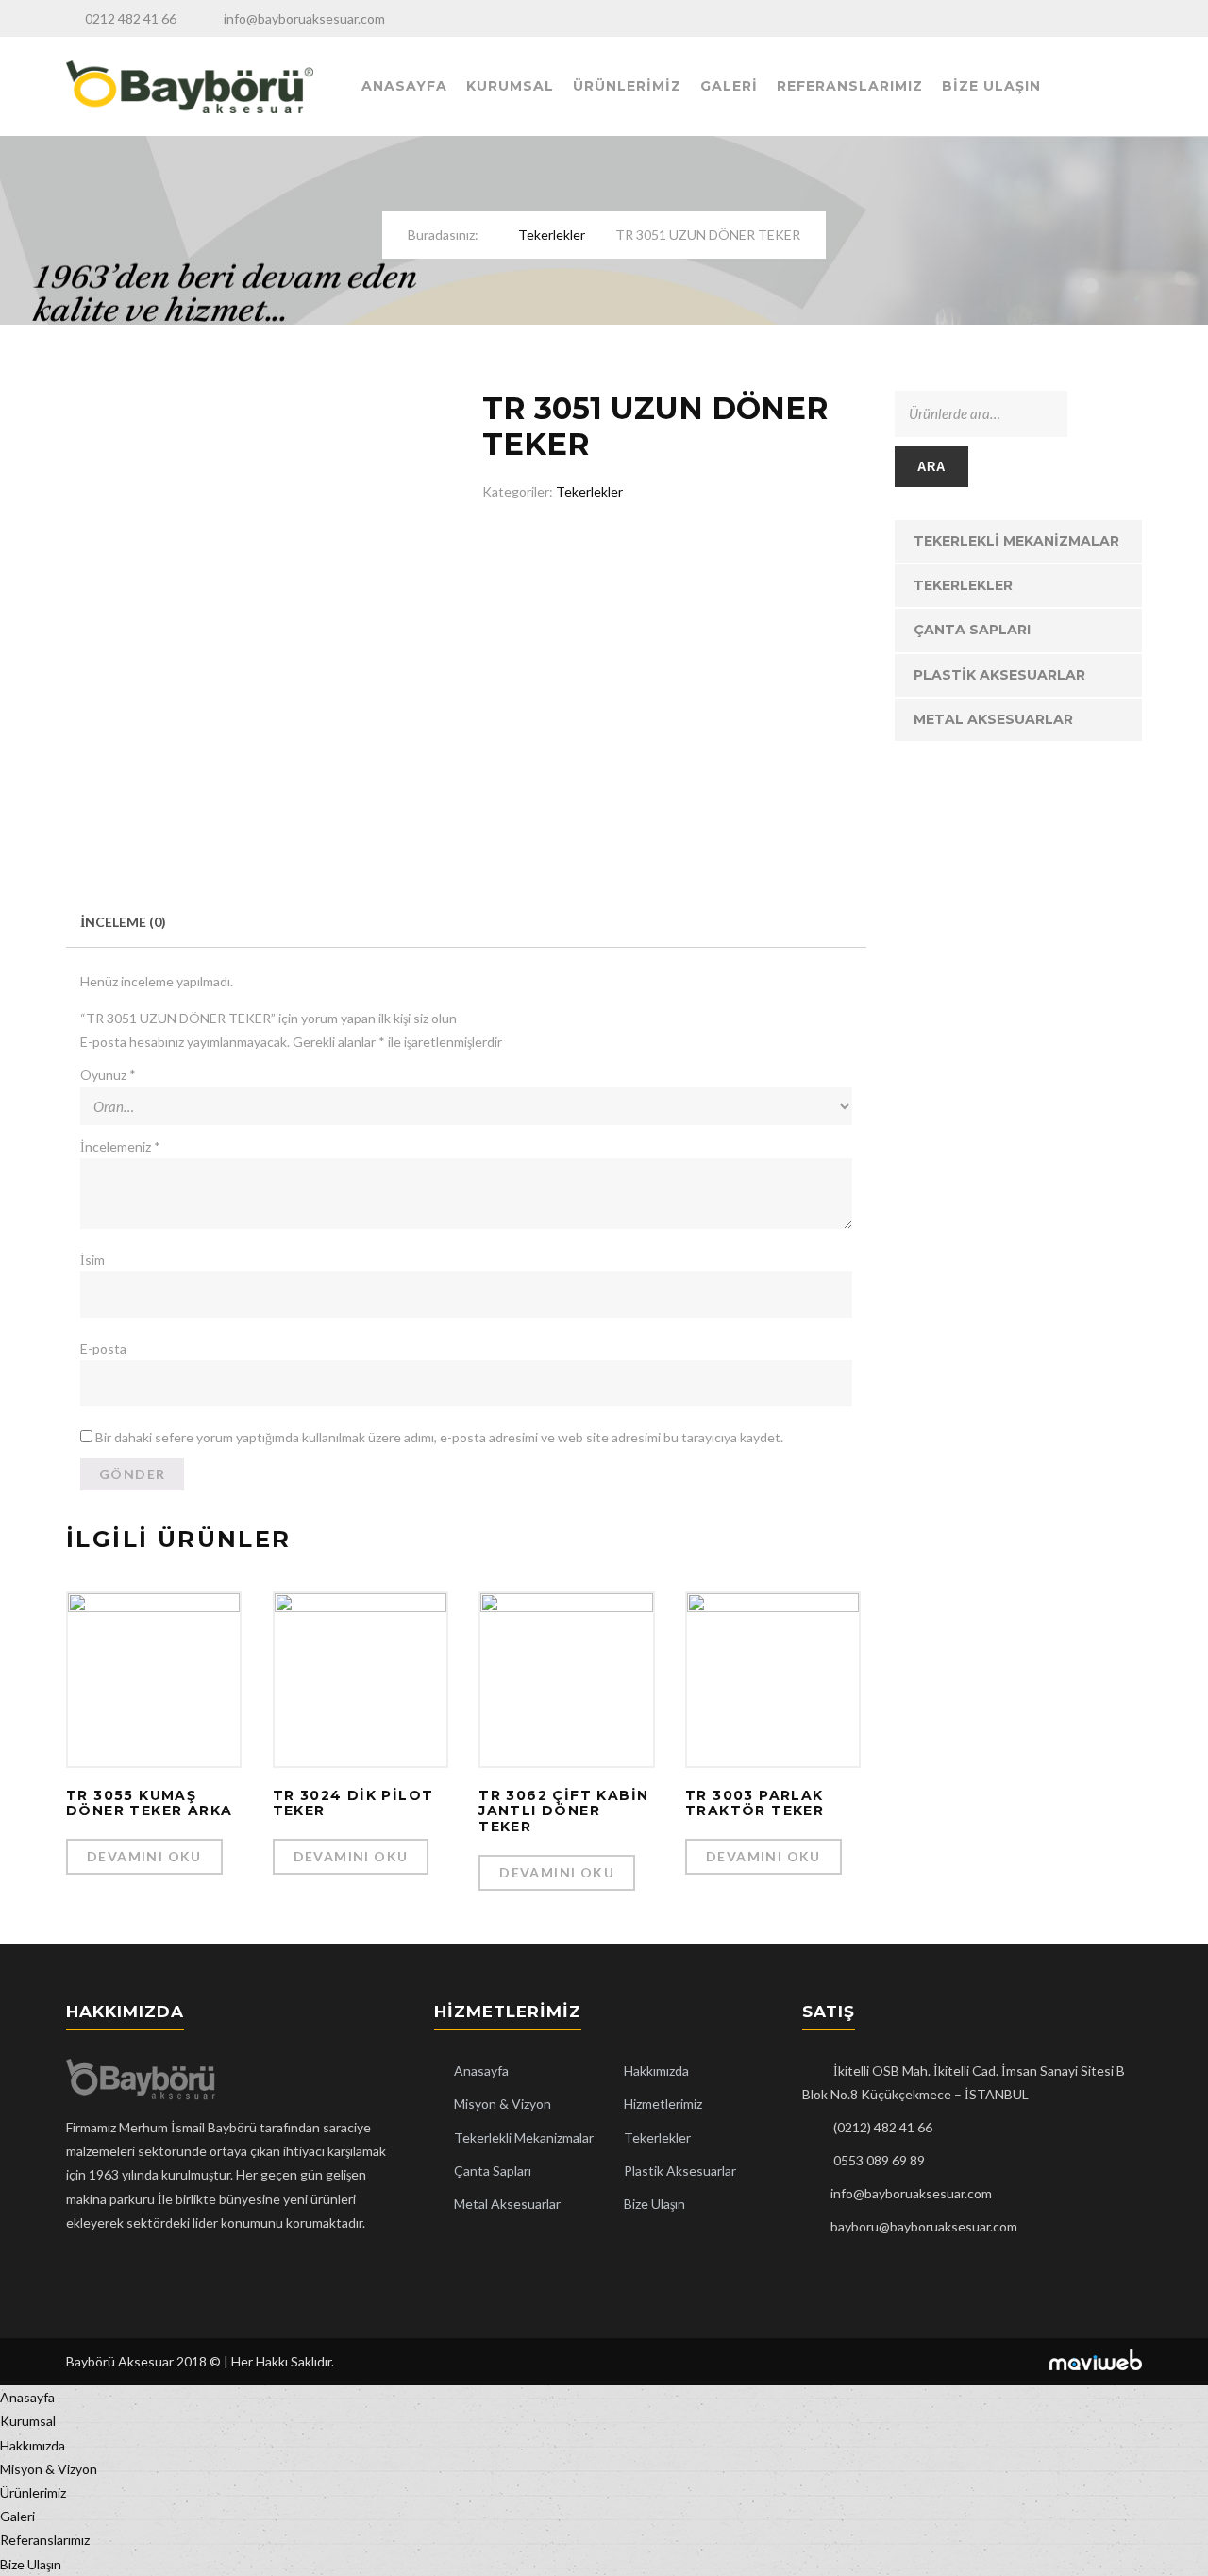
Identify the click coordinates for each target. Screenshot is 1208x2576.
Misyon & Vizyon (503, 2104)
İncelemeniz (120, 1146)
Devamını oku (144, 1856)
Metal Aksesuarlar (993, 719)
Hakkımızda (656, 2071)
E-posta (103, 1348)
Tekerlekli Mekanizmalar (1016, 541)
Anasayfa (404, 86)
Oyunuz (108, 1075)
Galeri (729, 86)
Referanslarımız (850, 86)
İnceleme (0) (123, 922)
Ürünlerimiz (627, 86)
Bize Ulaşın (991, 86)
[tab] (123, 922)
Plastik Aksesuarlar (999, 675)
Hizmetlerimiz (663, 2104)
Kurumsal (510, 86)
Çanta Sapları (972, 630)
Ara (932, 467)
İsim (92, 1260)
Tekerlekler (552, 235)
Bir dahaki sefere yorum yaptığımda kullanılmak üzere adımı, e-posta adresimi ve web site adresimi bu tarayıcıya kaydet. (439, 1437)
